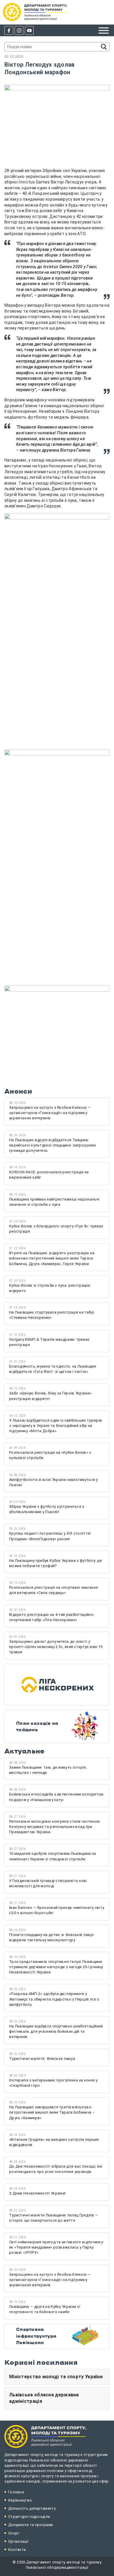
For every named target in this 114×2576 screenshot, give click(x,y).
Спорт (14, 2533)
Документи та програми (31, 2525)
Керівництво (20, 2500)
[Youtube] (29, 30)
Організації (18, 2541)
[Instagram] (19, 30)
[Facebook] (9, 30)
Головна (16, 2492)
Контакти (17, 2550)
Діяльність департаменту (32, 2508)
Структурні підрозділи (29, 2517)
